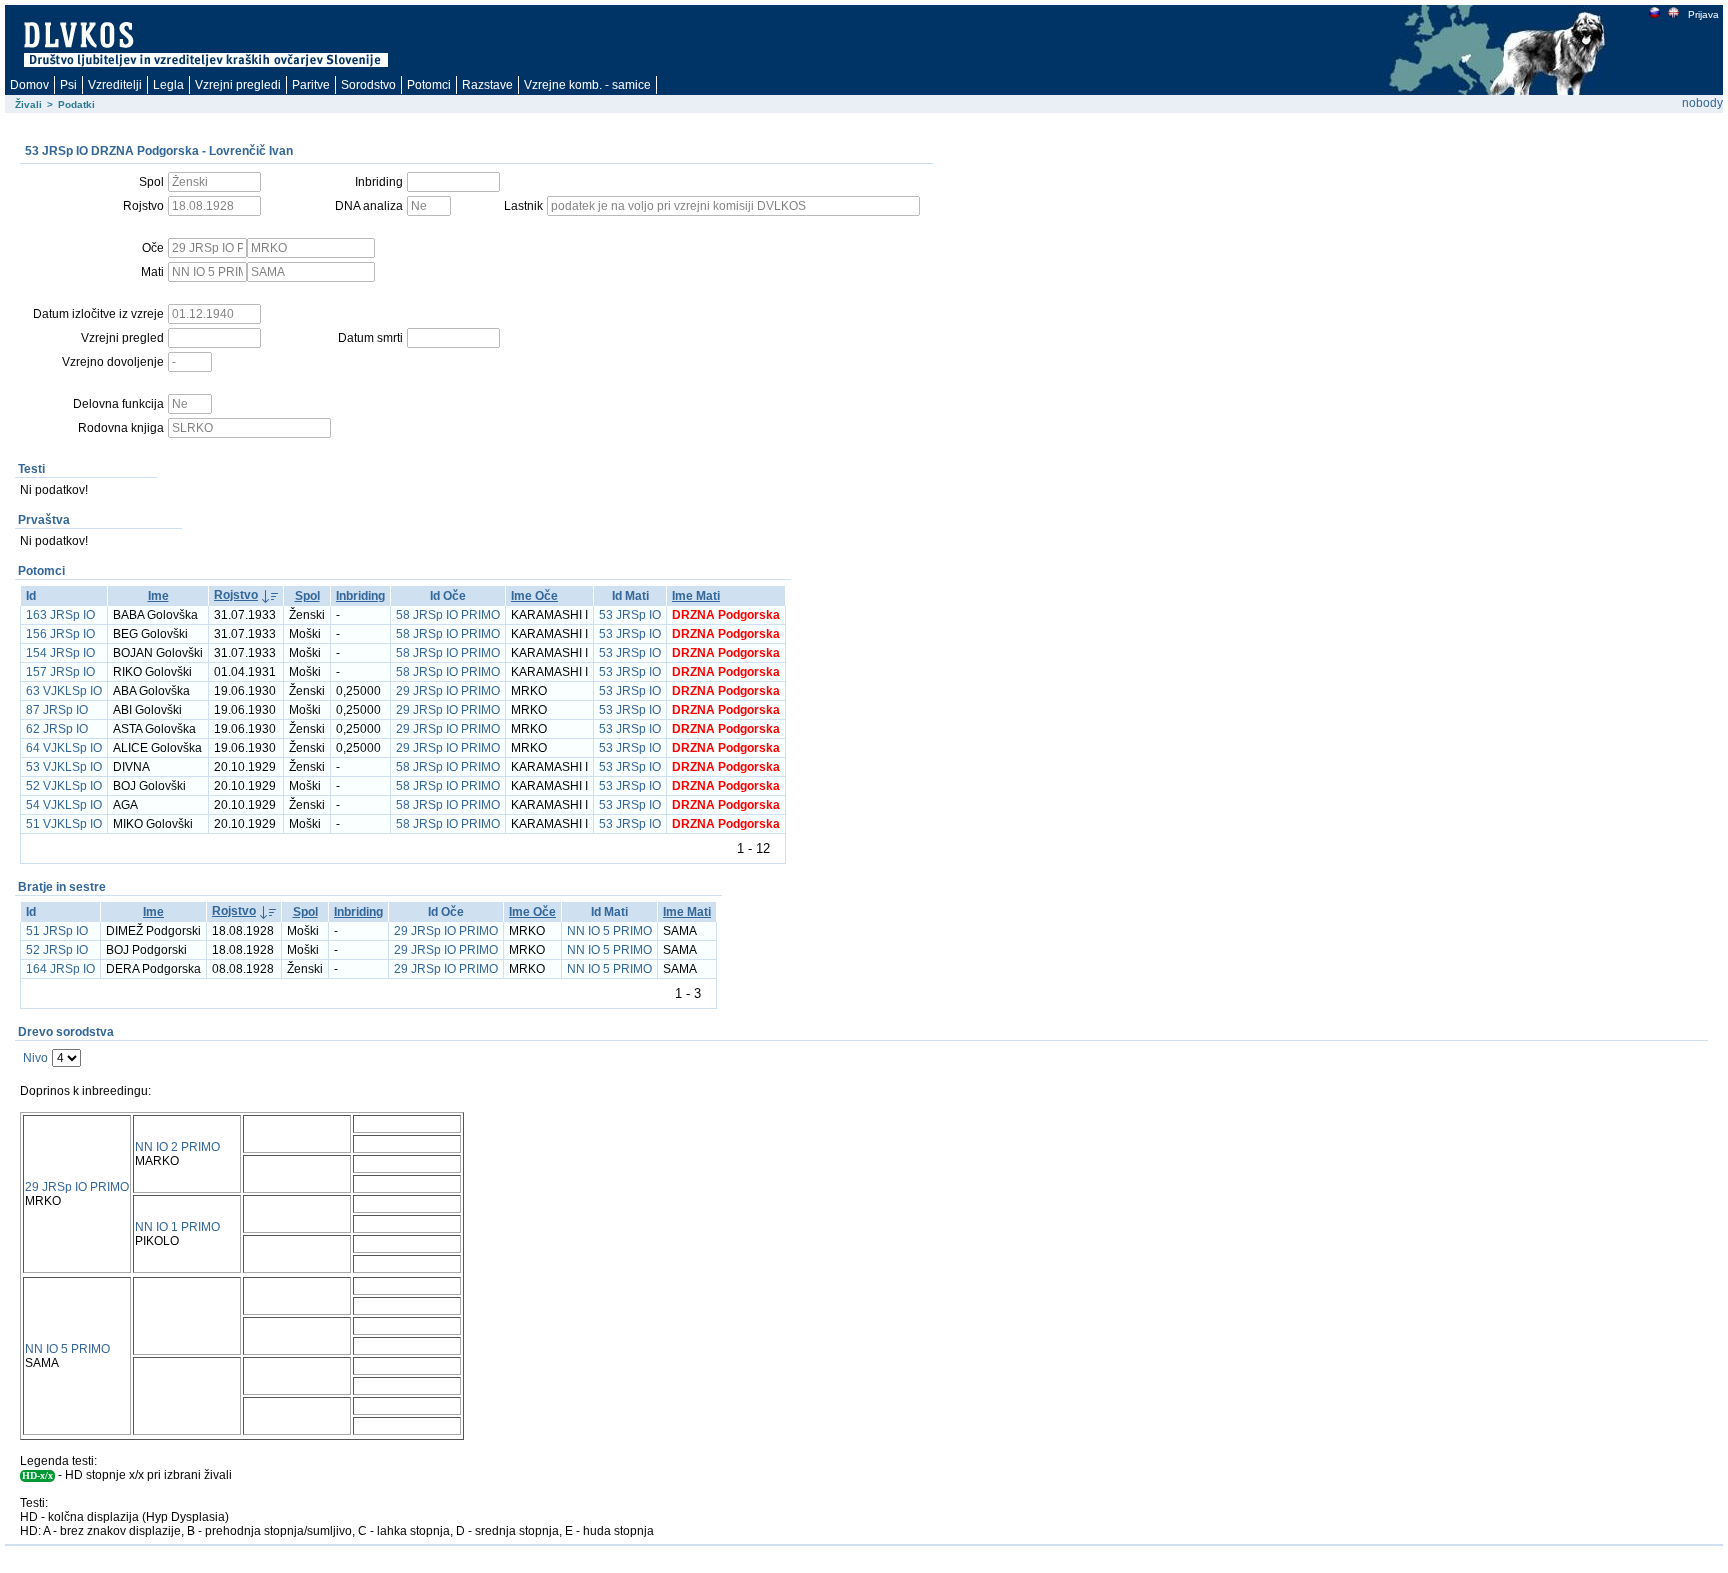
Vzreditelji (115, 85)
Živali (28, 104)
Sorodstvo (368, 85)
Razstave (487, 85)
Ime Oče (534, 596)
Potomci (429, 85)
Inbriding (360, 596)
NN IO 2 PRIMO (177, 1147)
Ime (158, 596)
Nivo (35, 1058)
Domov (29, 85)
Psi (68, 85)
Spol (307, 596)
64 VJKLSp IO (64, 748)
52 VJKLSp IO (64, 786)
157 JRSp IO (60, 672)
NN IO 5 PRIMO (609, 931)
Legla (168, 85)
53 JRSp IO (630, 615)
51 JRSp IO (57, 931)
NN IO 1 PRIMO (177, 1227)
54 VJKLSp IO (64, 805)
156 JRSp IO (60, 634)
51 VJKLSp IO (64, 824)
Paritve (311, 85)
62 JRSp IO (57, 729)
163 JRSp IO (60, 615)
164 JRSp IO (60, 969)
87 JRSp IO (57, 710)
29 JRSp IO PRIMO (448, 691)
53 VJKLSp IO (64, 767)
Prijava (1703, 14)
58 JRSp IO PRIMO (448, 615)
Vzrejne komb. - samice (587, 85)
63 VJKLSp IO (64, 691)
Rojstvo (236, 595)
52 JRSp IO (57, 950)
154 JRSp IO (60, 653)
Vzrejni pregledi (238, 85)
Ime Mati (696, 596)
